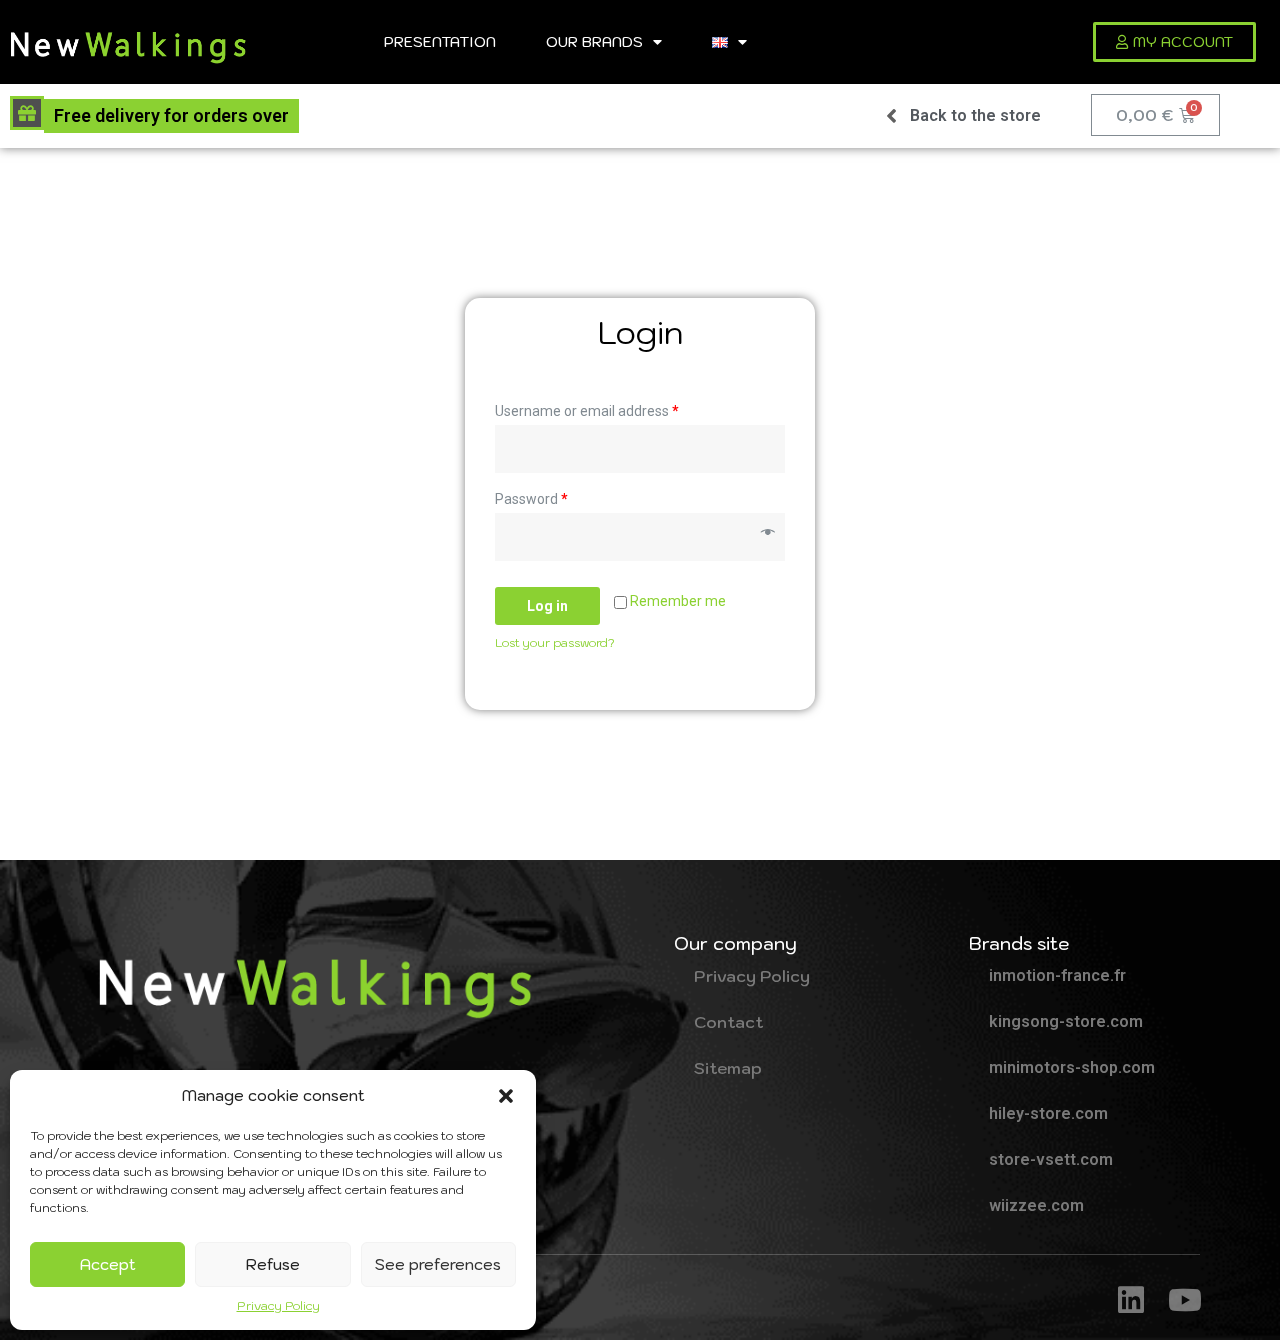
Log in (547, 606)
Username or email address (587, 411)
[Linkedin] (1131, 1300)
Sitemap (728, 1068)
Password (531, 499)
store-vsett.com (1051, 1159)
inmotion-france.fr (1057, 975)
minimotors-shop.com (1072, 1067)
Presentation (440, 41)
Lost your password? (555, 642)
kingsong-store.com (1066, 1021)
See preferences (438, 1264)
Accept (108, 1264)
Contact (728, 1022)
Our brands (594, 41)
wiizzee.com (1036, 1205)
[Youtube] (1185, 1300)
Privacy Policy (278, 1305)
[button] (506, 1096)
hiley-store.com (1048, 1113)
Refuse (273, 1264)
